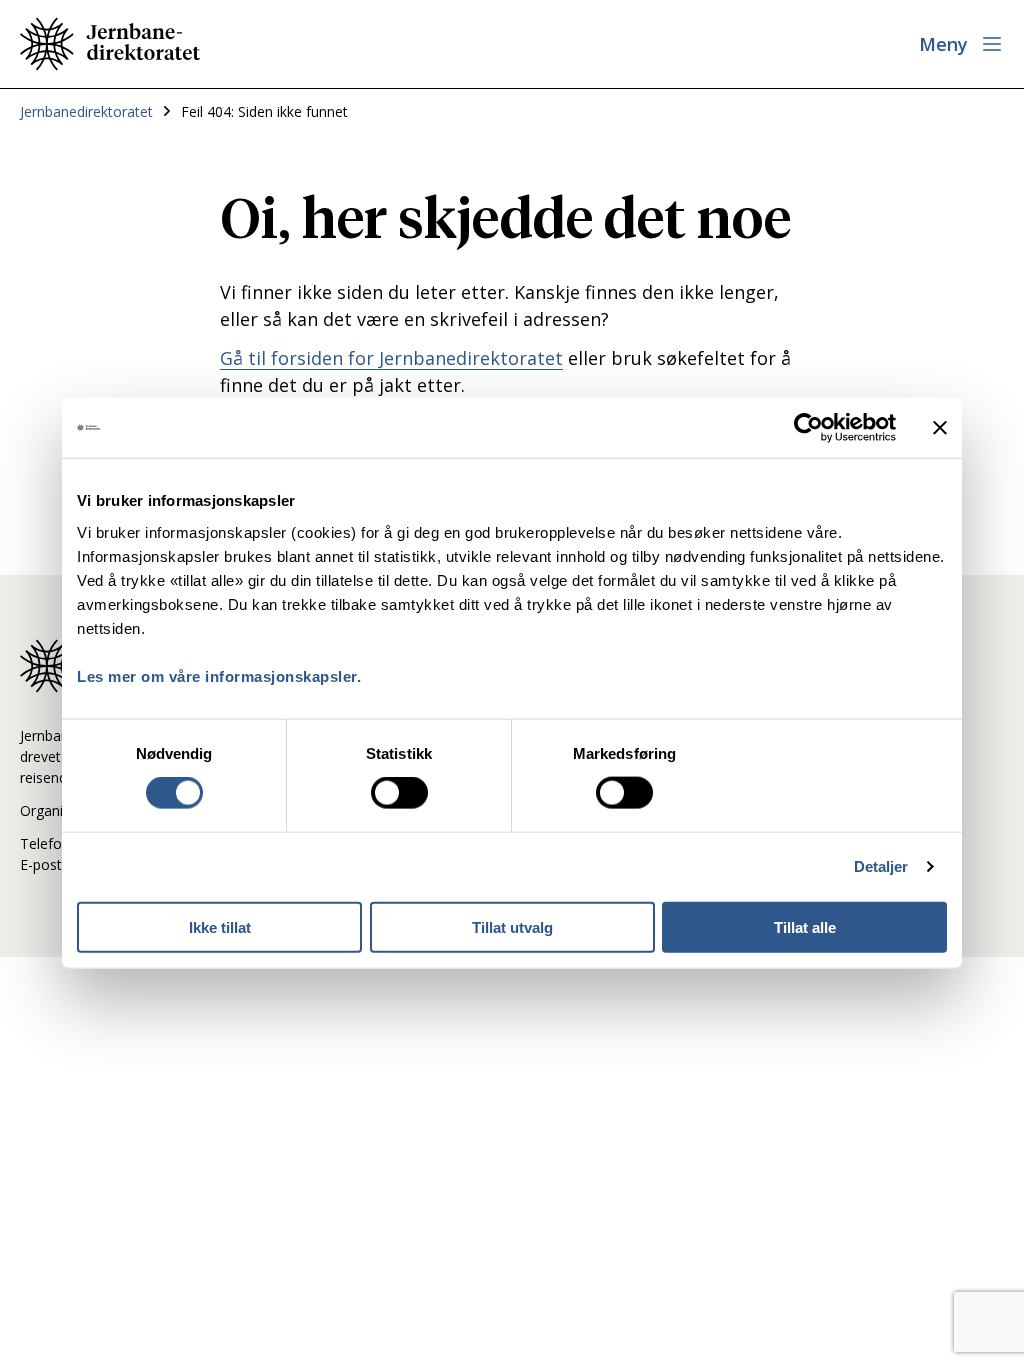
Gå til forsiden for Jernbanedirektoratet (391, 358)
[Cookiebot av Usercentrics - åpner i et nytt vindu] (808, 428)
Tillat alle (805, 926)
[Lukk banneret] (940, 428)
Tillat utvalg (512, 926)
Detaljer (881, 866)
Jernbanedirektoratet (86, 111)
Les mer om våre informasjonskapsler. (219, 675)
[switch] (399, 793)
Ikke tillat (220, 926)
